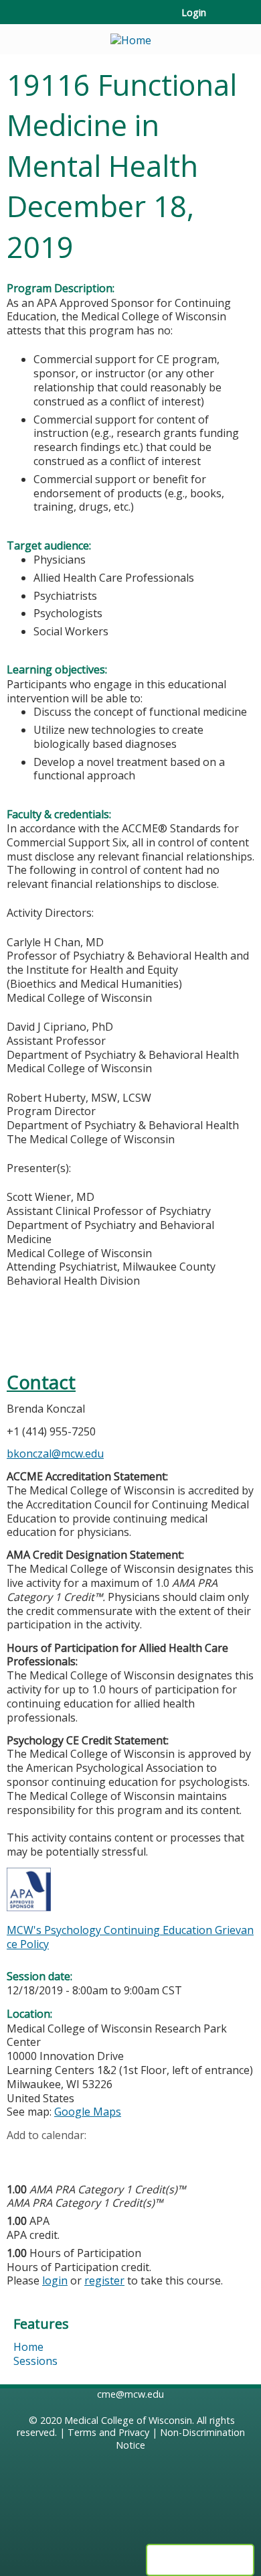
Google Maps (88, 2112)
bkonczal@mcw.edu (55, 1454)
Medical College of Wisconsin (128, 2420)
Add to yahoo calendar (51, 2156)
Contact (41, 1382)
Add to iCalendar (81, 2156)
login (55, 2280)
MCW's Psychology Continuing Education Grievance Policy (130, 1937)
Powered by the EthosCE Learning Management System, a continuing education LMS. (200, 2560)
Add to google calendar (20, 2156)
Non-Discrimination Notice (180, 2439)
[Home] (130, 36)
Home (28, 2347)
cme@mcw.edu (130, 2394)
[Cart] (222, 19)
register (104, 2280)
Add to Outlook (113, 2156)
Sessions (35, 2361)
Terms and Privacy (108, 2432)
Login (194, 13)
